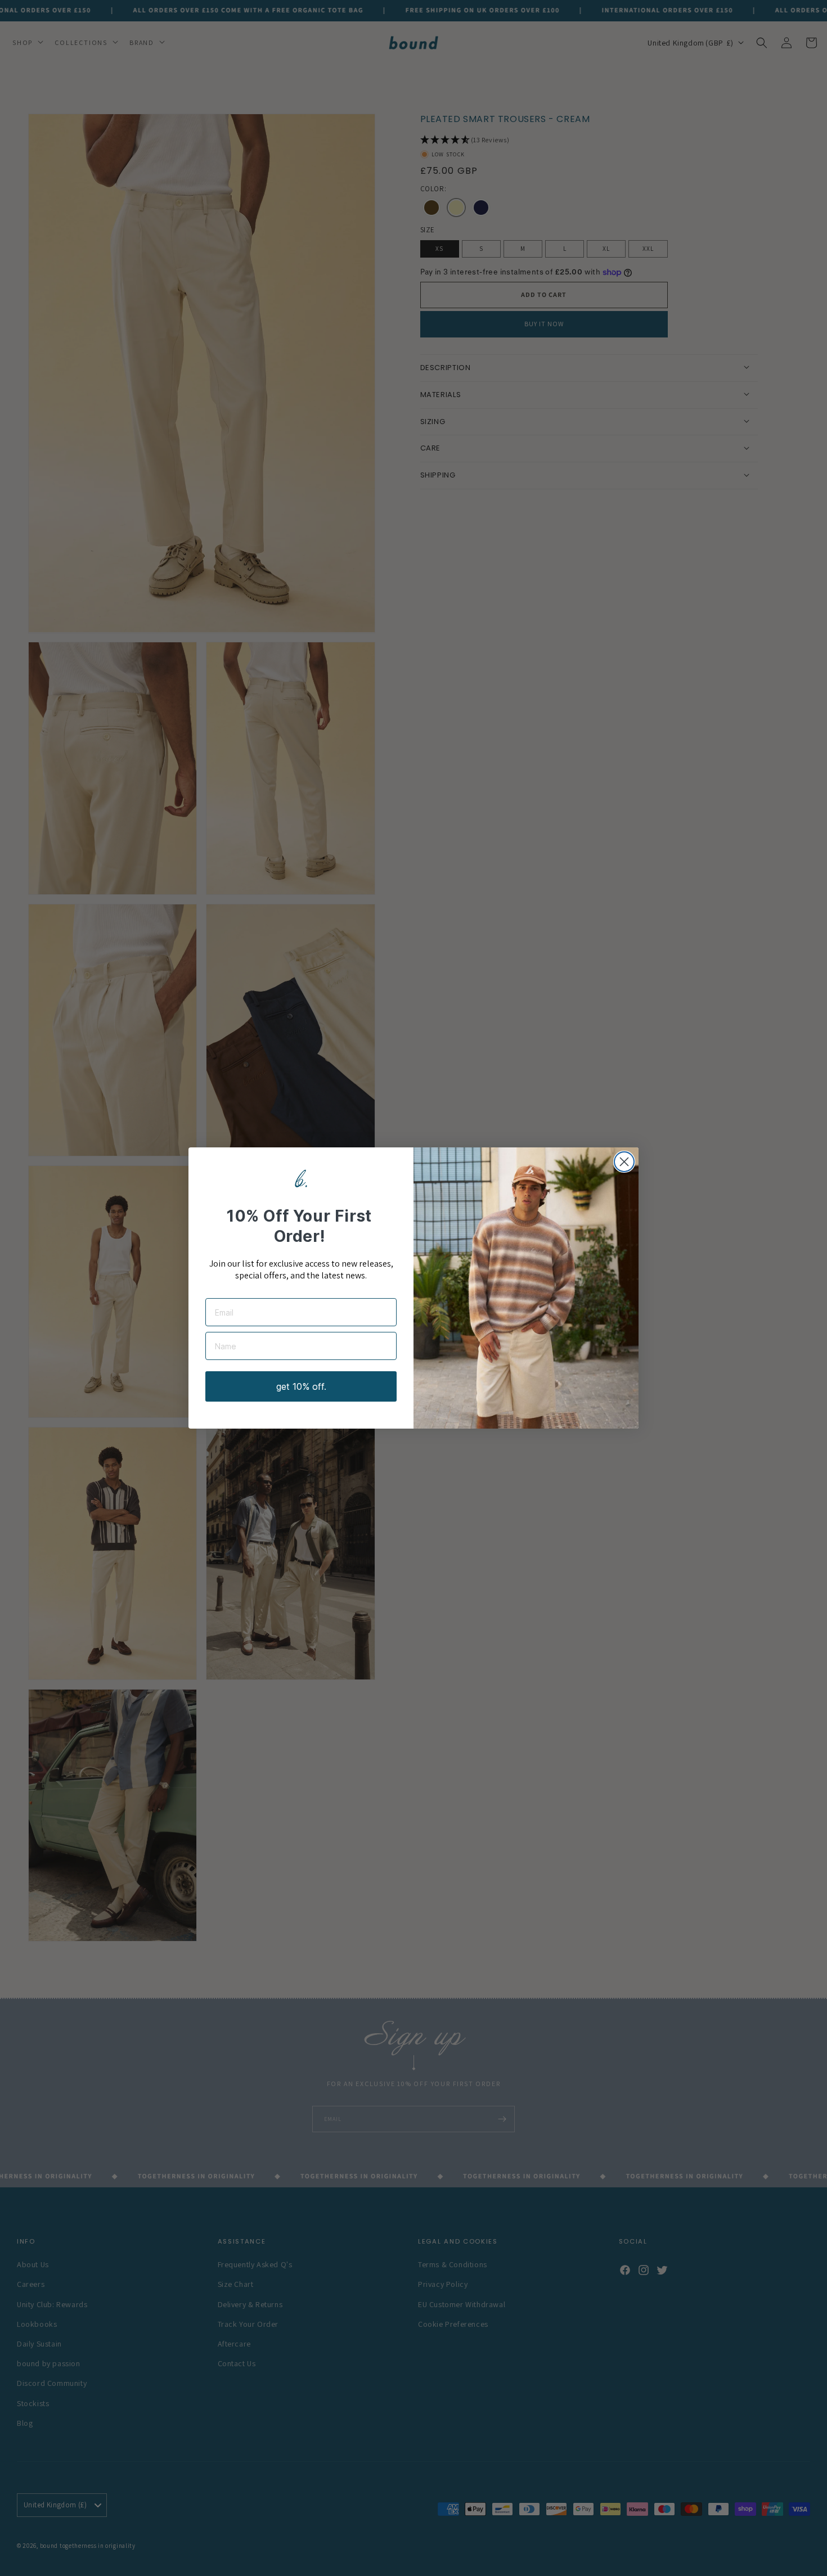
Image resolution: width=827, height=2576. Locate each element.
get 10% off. (301, 1386)
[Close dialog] (624, 1162)
